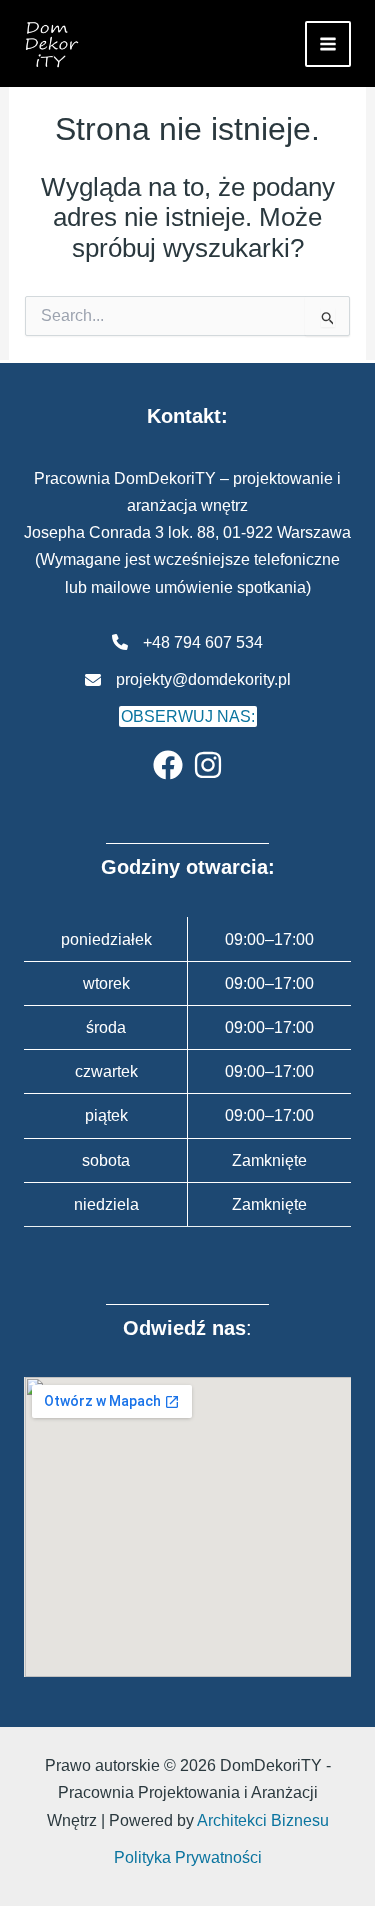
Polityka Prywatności (188, 1857)
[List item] (168, 765)
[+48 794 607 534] (187, 642)
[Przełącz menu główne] (328, 44)
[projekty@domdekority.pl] (188, 679)
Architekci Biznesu (263, 1820)
